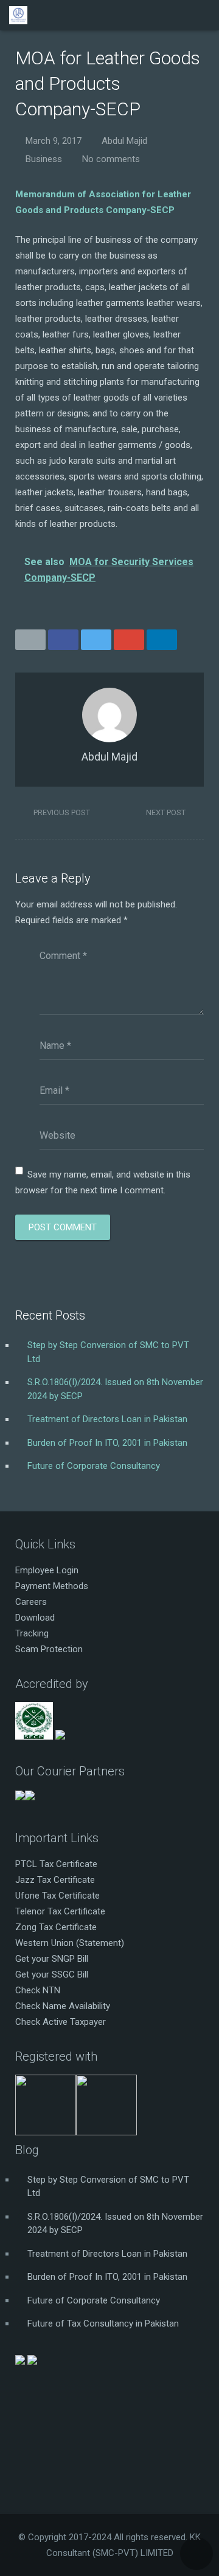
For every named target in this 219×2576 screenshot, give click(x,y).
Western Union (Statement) (70, 1943)
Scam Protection (49, 1649)
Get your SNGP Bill (52, 1959)
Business (44, 159)
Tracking (32, 1633)
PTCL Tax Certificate (56, 1864)
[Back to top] (196, 2554)
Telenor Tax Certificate (60, 1911)
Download (35, 1618)
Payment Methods (52, 1586)
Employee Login (47, 1570)
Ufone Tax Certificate (57, 1896)
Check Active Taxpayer (61, 2022)
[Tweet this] (96, 640)
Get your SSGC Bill (52, 1974)
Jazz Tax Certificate (55, 1880)
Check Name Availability (63, 2006)
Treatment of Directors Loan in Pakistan (107, 1419)
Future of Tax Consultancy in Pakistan (103, 2323)
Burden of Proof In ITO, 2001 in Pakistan (107, 1443)
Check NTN (38, 1990)
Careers (31, 1602)
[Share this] (63, 640)
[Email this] (30, 640)
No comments (111, 159)
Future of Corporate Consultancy (94, 1466)
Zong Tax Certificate (56, 1927)
